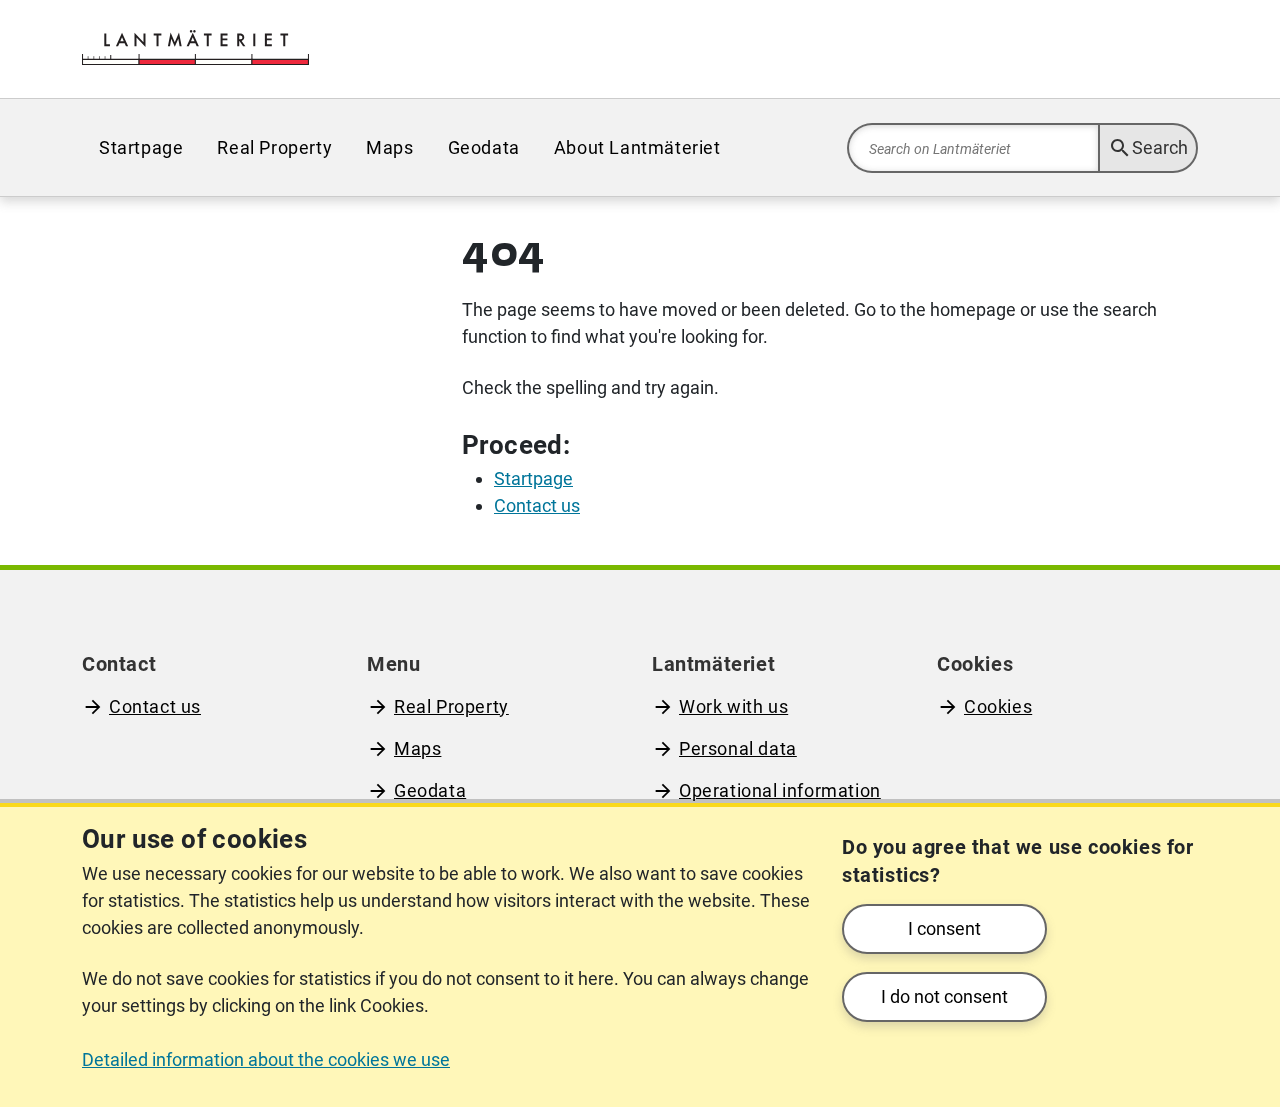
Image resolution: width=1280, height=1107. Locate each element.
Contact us (155, 706)
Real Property (274, 147)
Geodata (484, 147)
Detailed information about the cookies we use (266, 1059)
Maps (389, 147)
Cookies (998, 706)
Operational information (780, 790)
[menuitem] (141, 147)
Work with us (733, 706)
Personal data (738, 748)
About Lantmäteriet (637, 147)
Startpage (141, 147)
